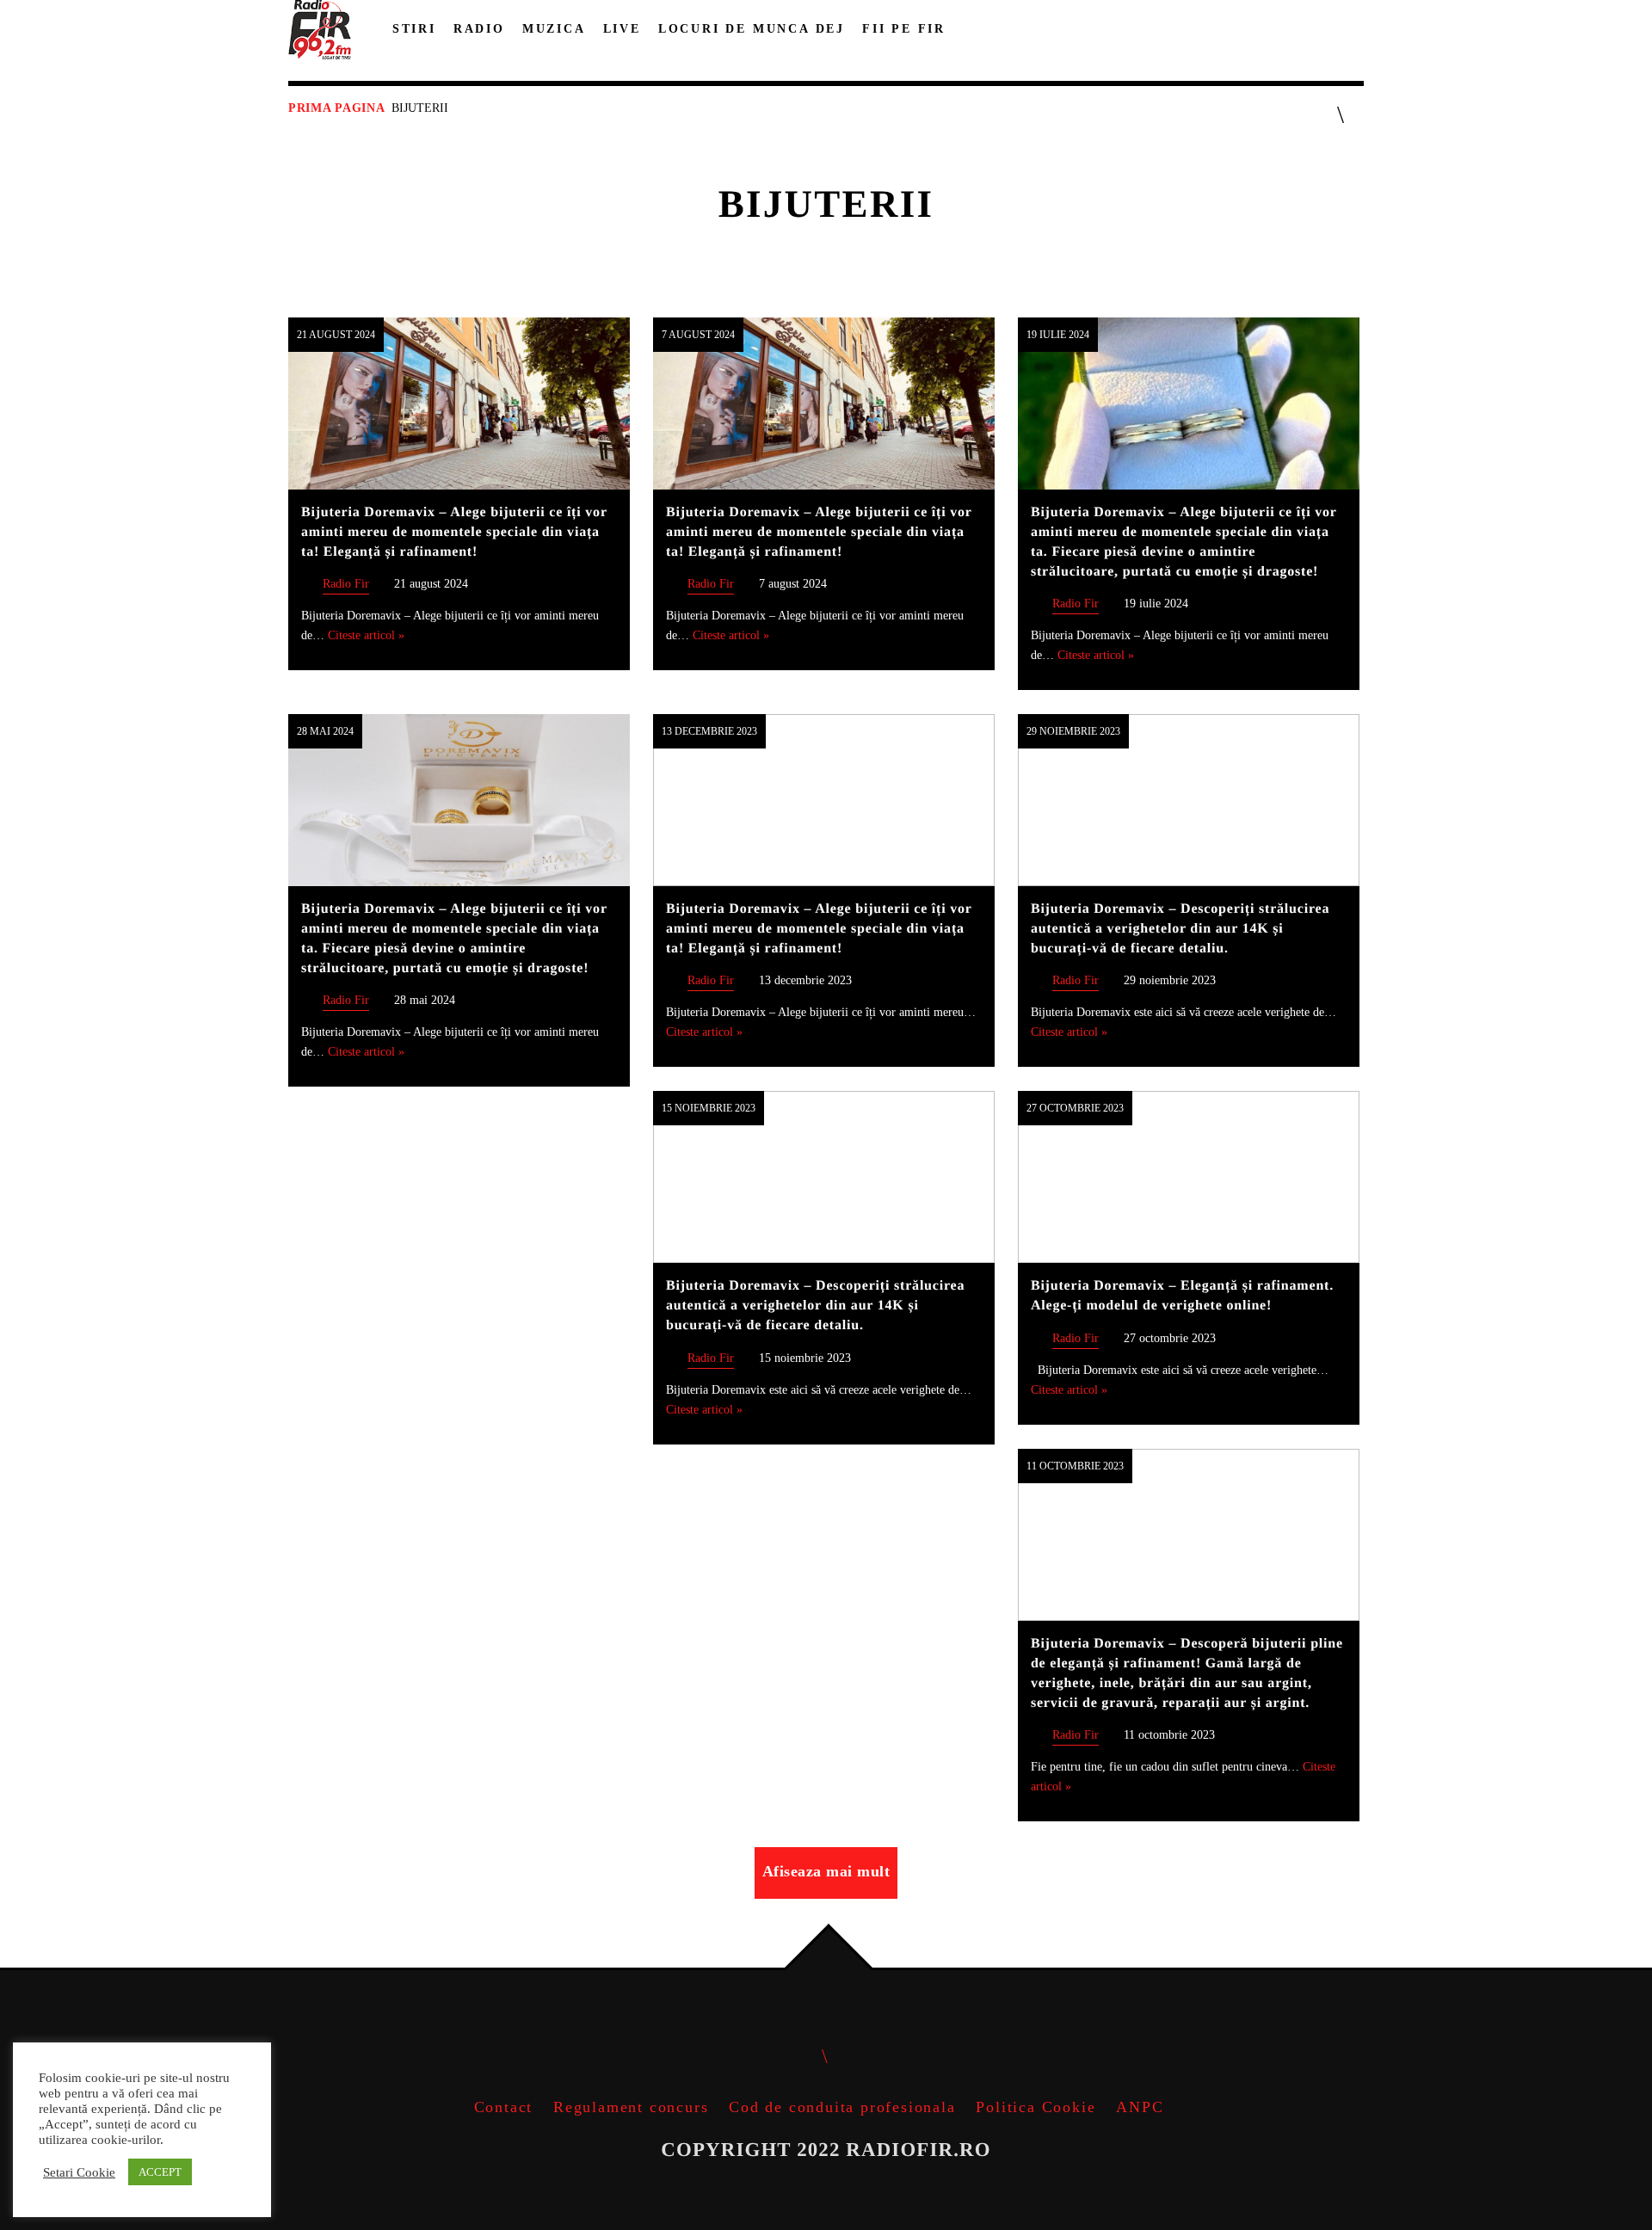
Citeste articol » (366, 635)
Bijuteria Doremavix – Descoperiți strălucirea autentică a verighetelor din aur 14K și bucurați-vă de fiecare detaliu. (1180, 929)
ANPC (1140, 2107)
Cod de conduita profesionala (842, 2107)
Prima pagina (336, 108)
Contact (504, 2107)
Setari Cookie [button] (79, 2172)
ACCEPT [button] (160, 2172)
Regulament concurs (631, 2107)
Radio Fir (346, 583)
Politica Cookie (1036, 2107)
